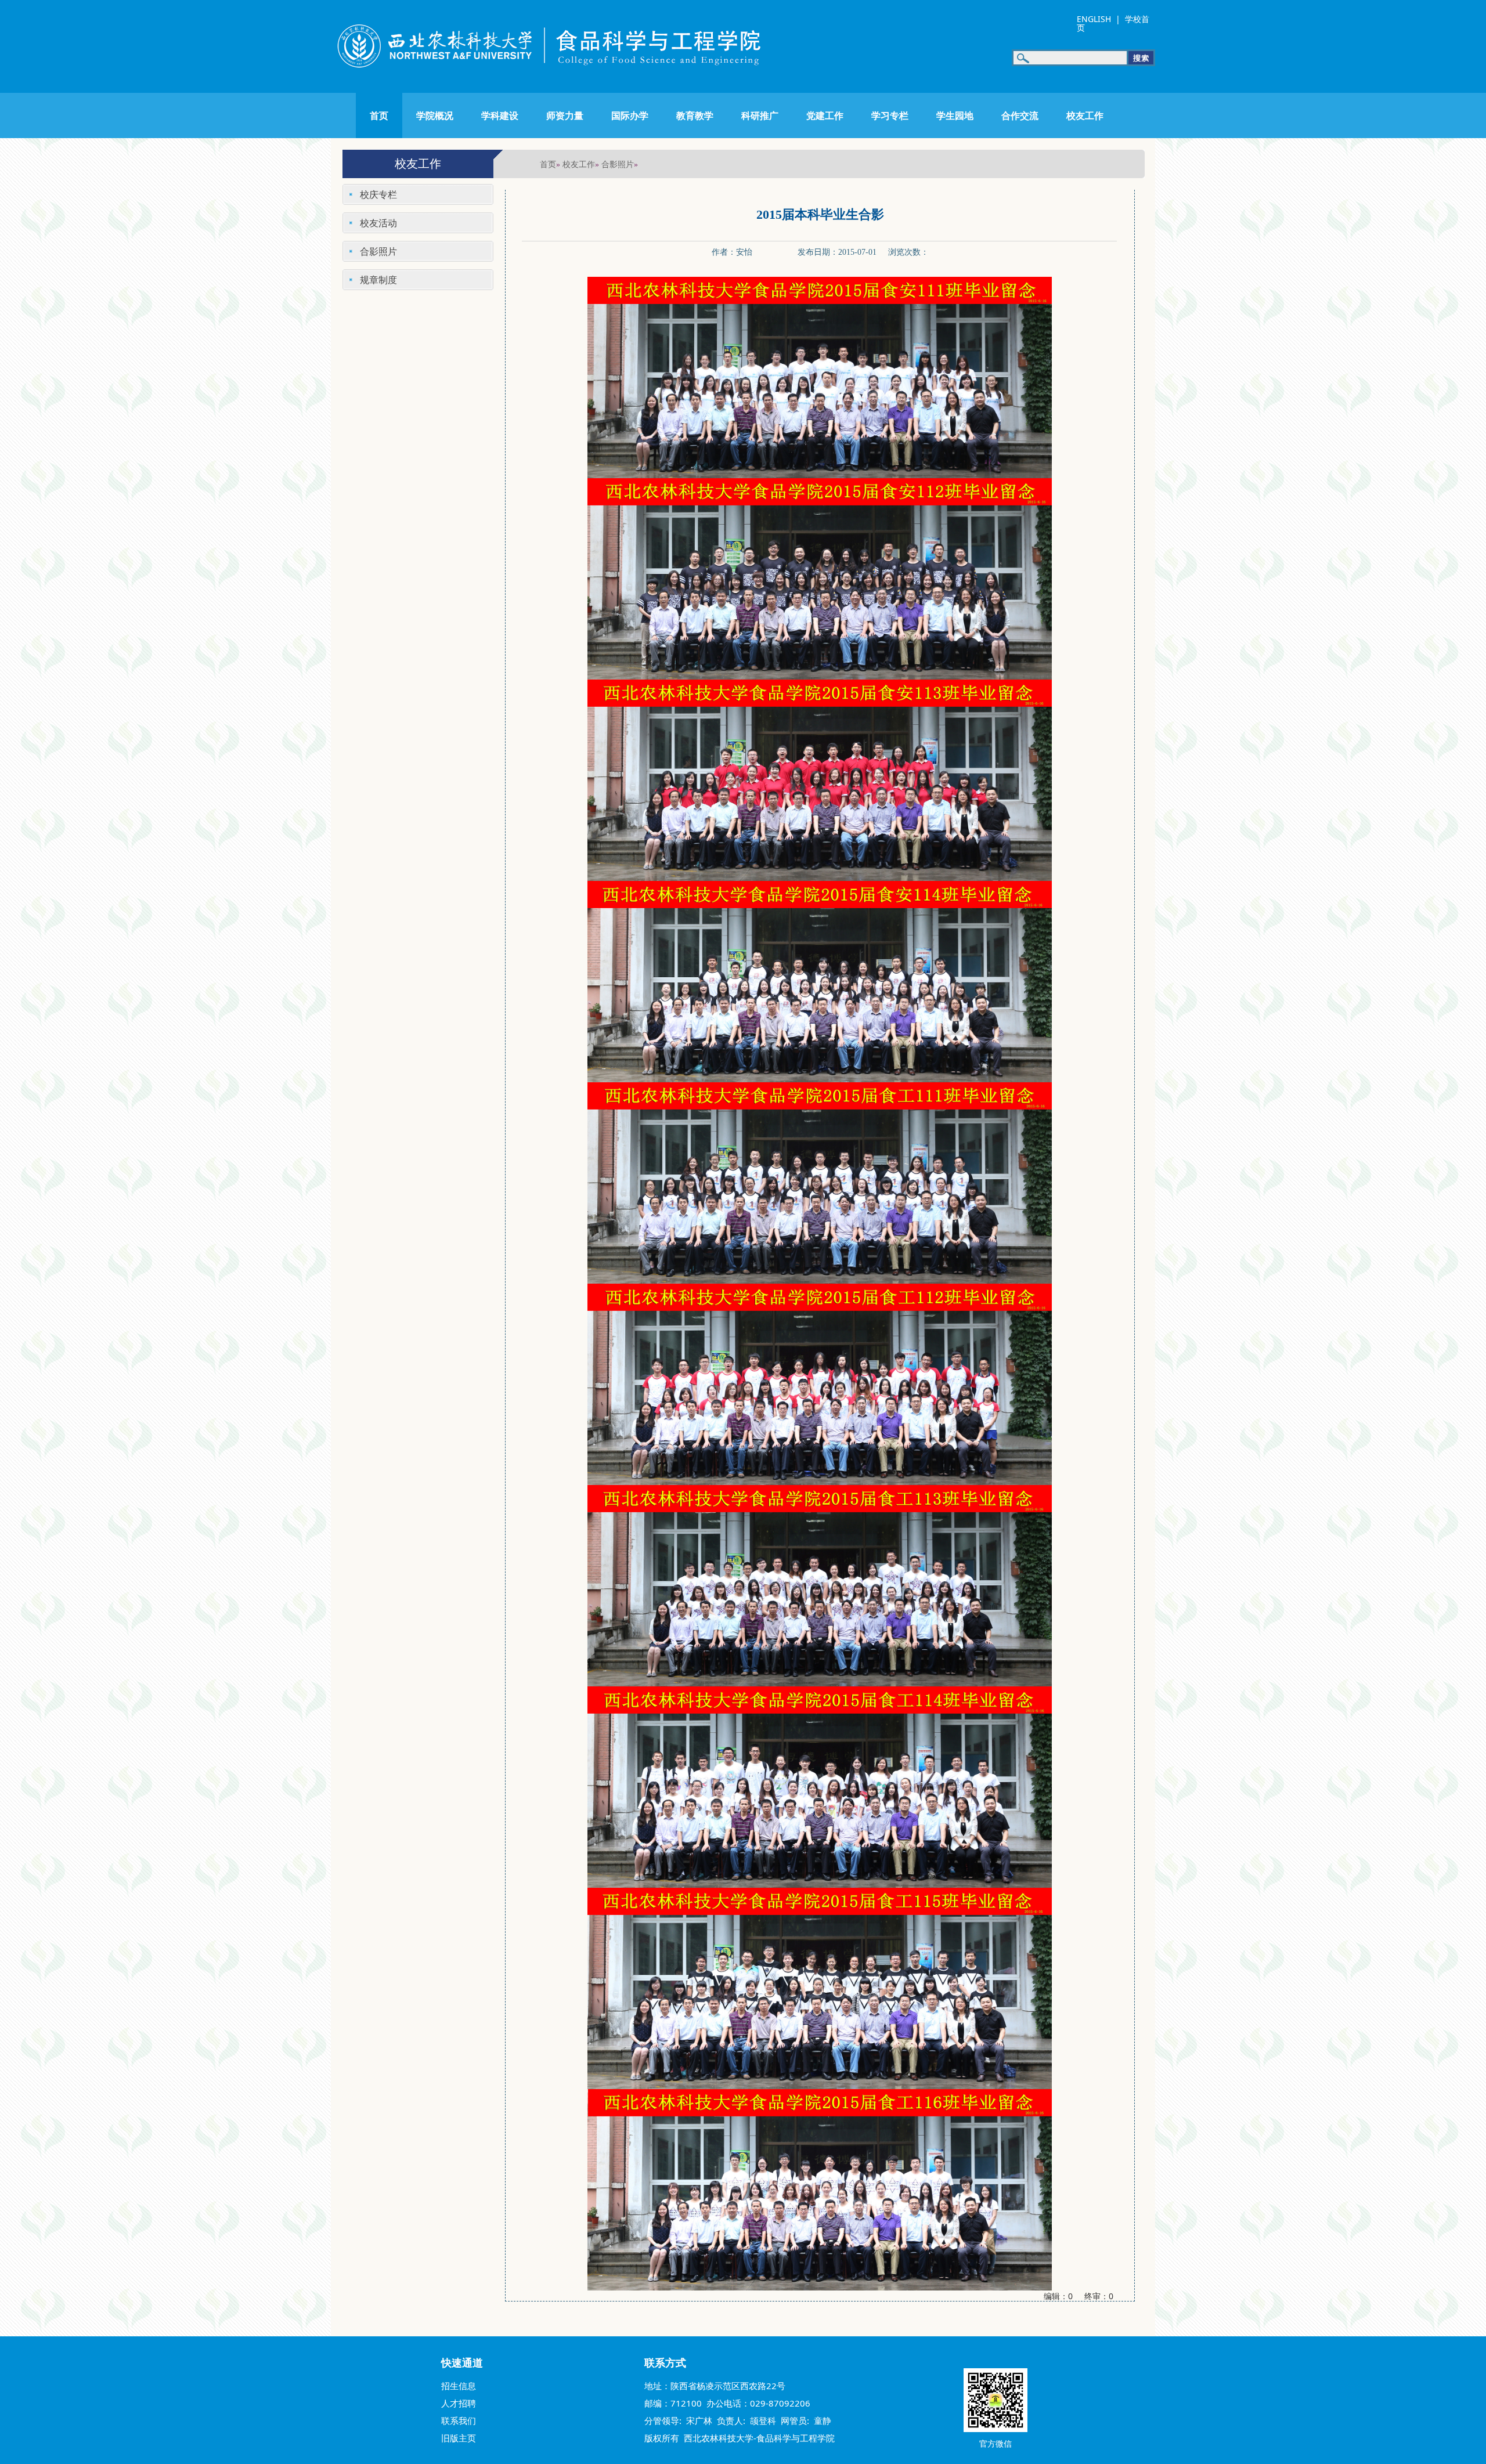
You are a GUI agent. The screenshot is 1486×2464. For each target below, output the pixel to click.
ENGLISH (1094, 19)
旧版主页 (459, 2438)
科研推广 (760, 115)
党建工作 (825, 115)
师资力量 (565, 115)
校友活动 (378, 223)
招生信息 (459, 2386)
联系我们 (459, 2420)
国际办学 (630, 115)
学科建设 (500, 115)
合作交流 (1020, 115)
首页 (379, 115)
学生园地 (955, 115)
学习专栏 (890, 115)
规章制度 (378, 280)
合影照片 (618, 164)
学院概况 (435, 115)
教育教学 (695, 115)
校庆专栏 (378, 194)
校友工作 (1085, 115)
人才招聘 (459, 2403)
